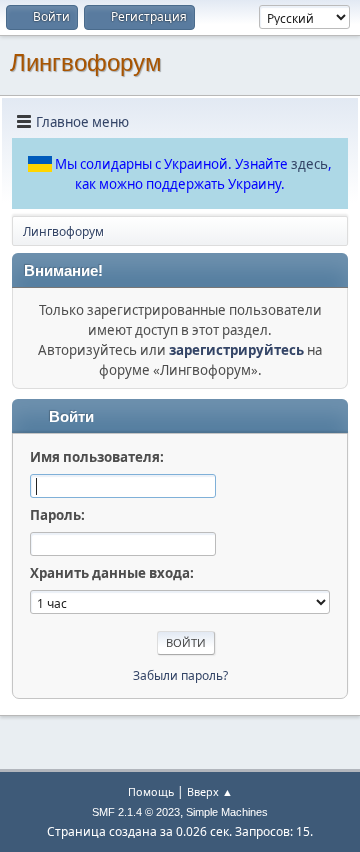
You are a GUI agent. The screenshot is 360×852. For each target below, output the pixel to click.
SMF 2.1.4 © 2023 (136, 812)
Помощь (151, 791)
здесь (309, 164)
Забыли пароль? (180, 675)
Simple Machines (227, 812)
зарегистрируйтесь (236, 350)
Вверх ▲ (210, 791)
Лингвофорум (86, 62)
